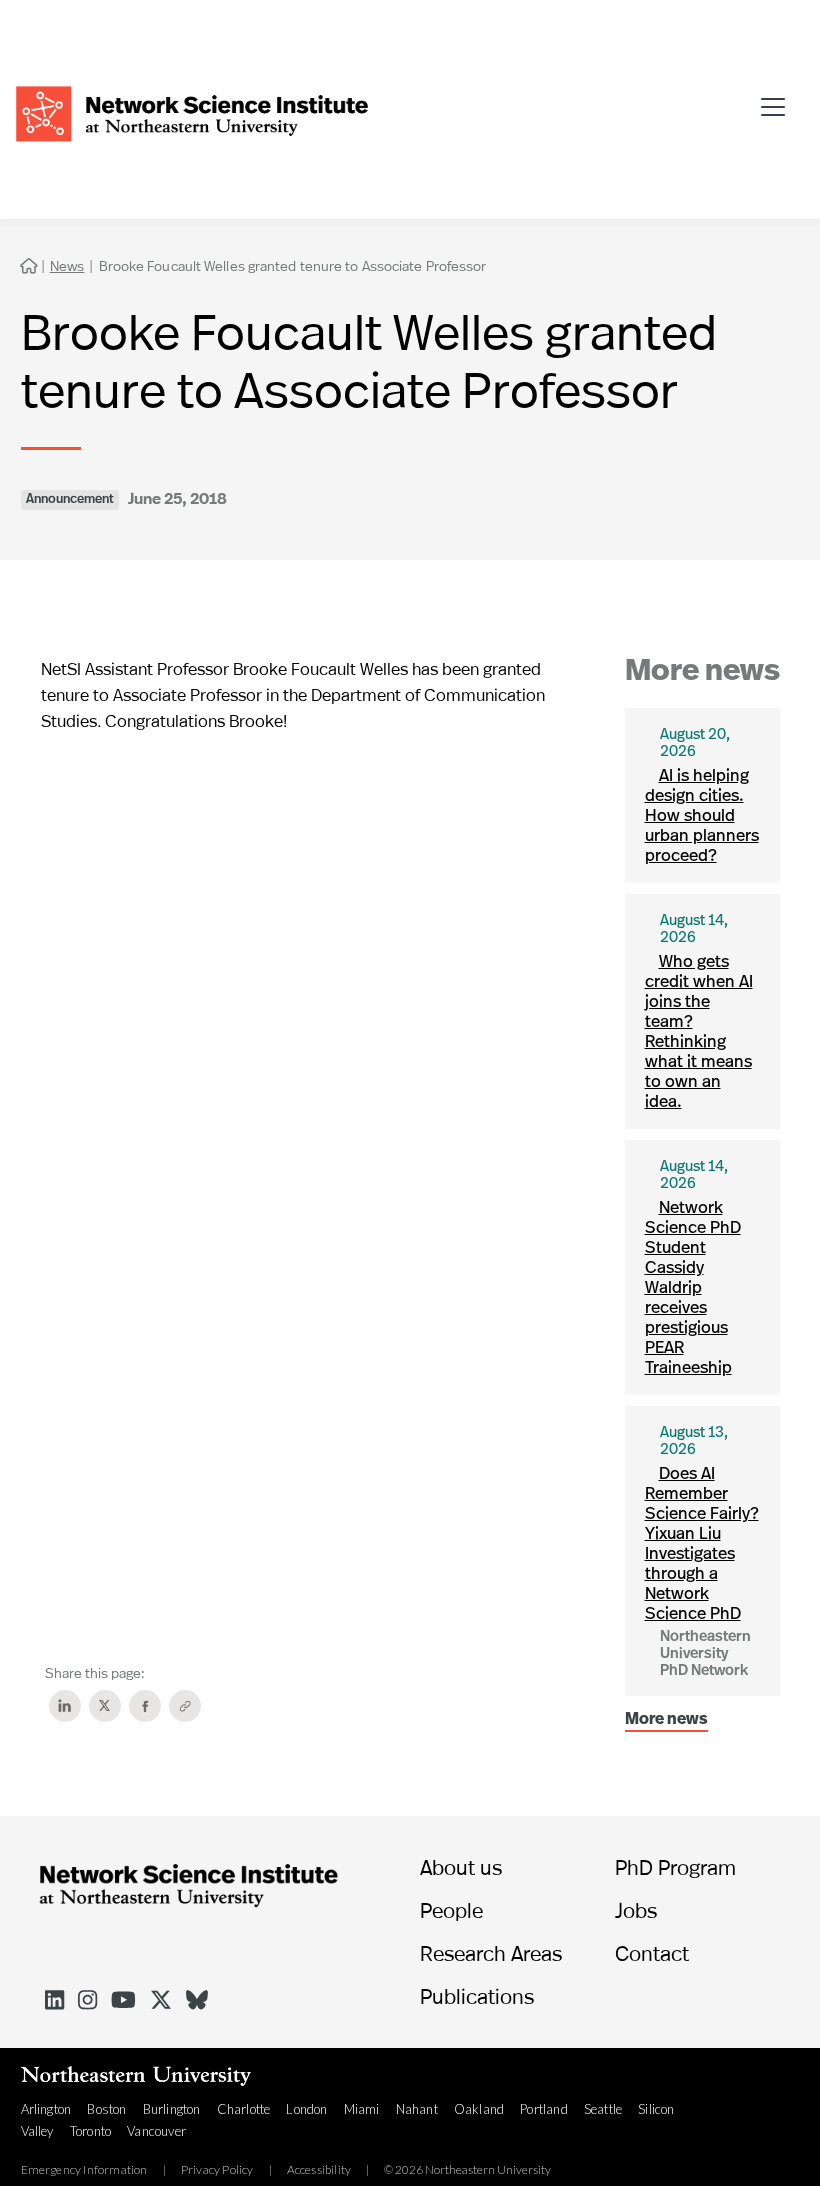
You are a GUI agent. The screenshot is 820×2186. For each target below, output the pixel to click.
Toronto (90, 2131)
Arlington (46, 2109)
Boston (106, 2109)
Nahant (417, 2109)
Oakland (479, 2109)
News (67, 265)
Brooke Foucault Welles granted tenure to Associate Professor (293, 265)
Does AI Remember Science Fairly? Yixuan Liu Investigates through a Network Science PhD (702, 1544)
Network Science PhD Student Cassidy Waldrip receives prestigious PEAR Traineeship (693, 1288)
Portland (544, 2109)
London (306, 2109)
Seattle (603, 2109)
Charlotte (244, 2109)
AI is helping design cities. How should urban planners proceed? (702, 816)
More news (666, 1720)
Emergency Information (84, 2170)
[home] (192, 111)
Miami (362, 2109)
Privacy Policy (217, 2170)
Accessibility (319, 2170)
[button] (778, 99)
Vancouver (156, 2131)
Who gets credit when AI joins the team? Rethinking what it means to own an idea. (699, 1032)
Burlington (172, 2109)
